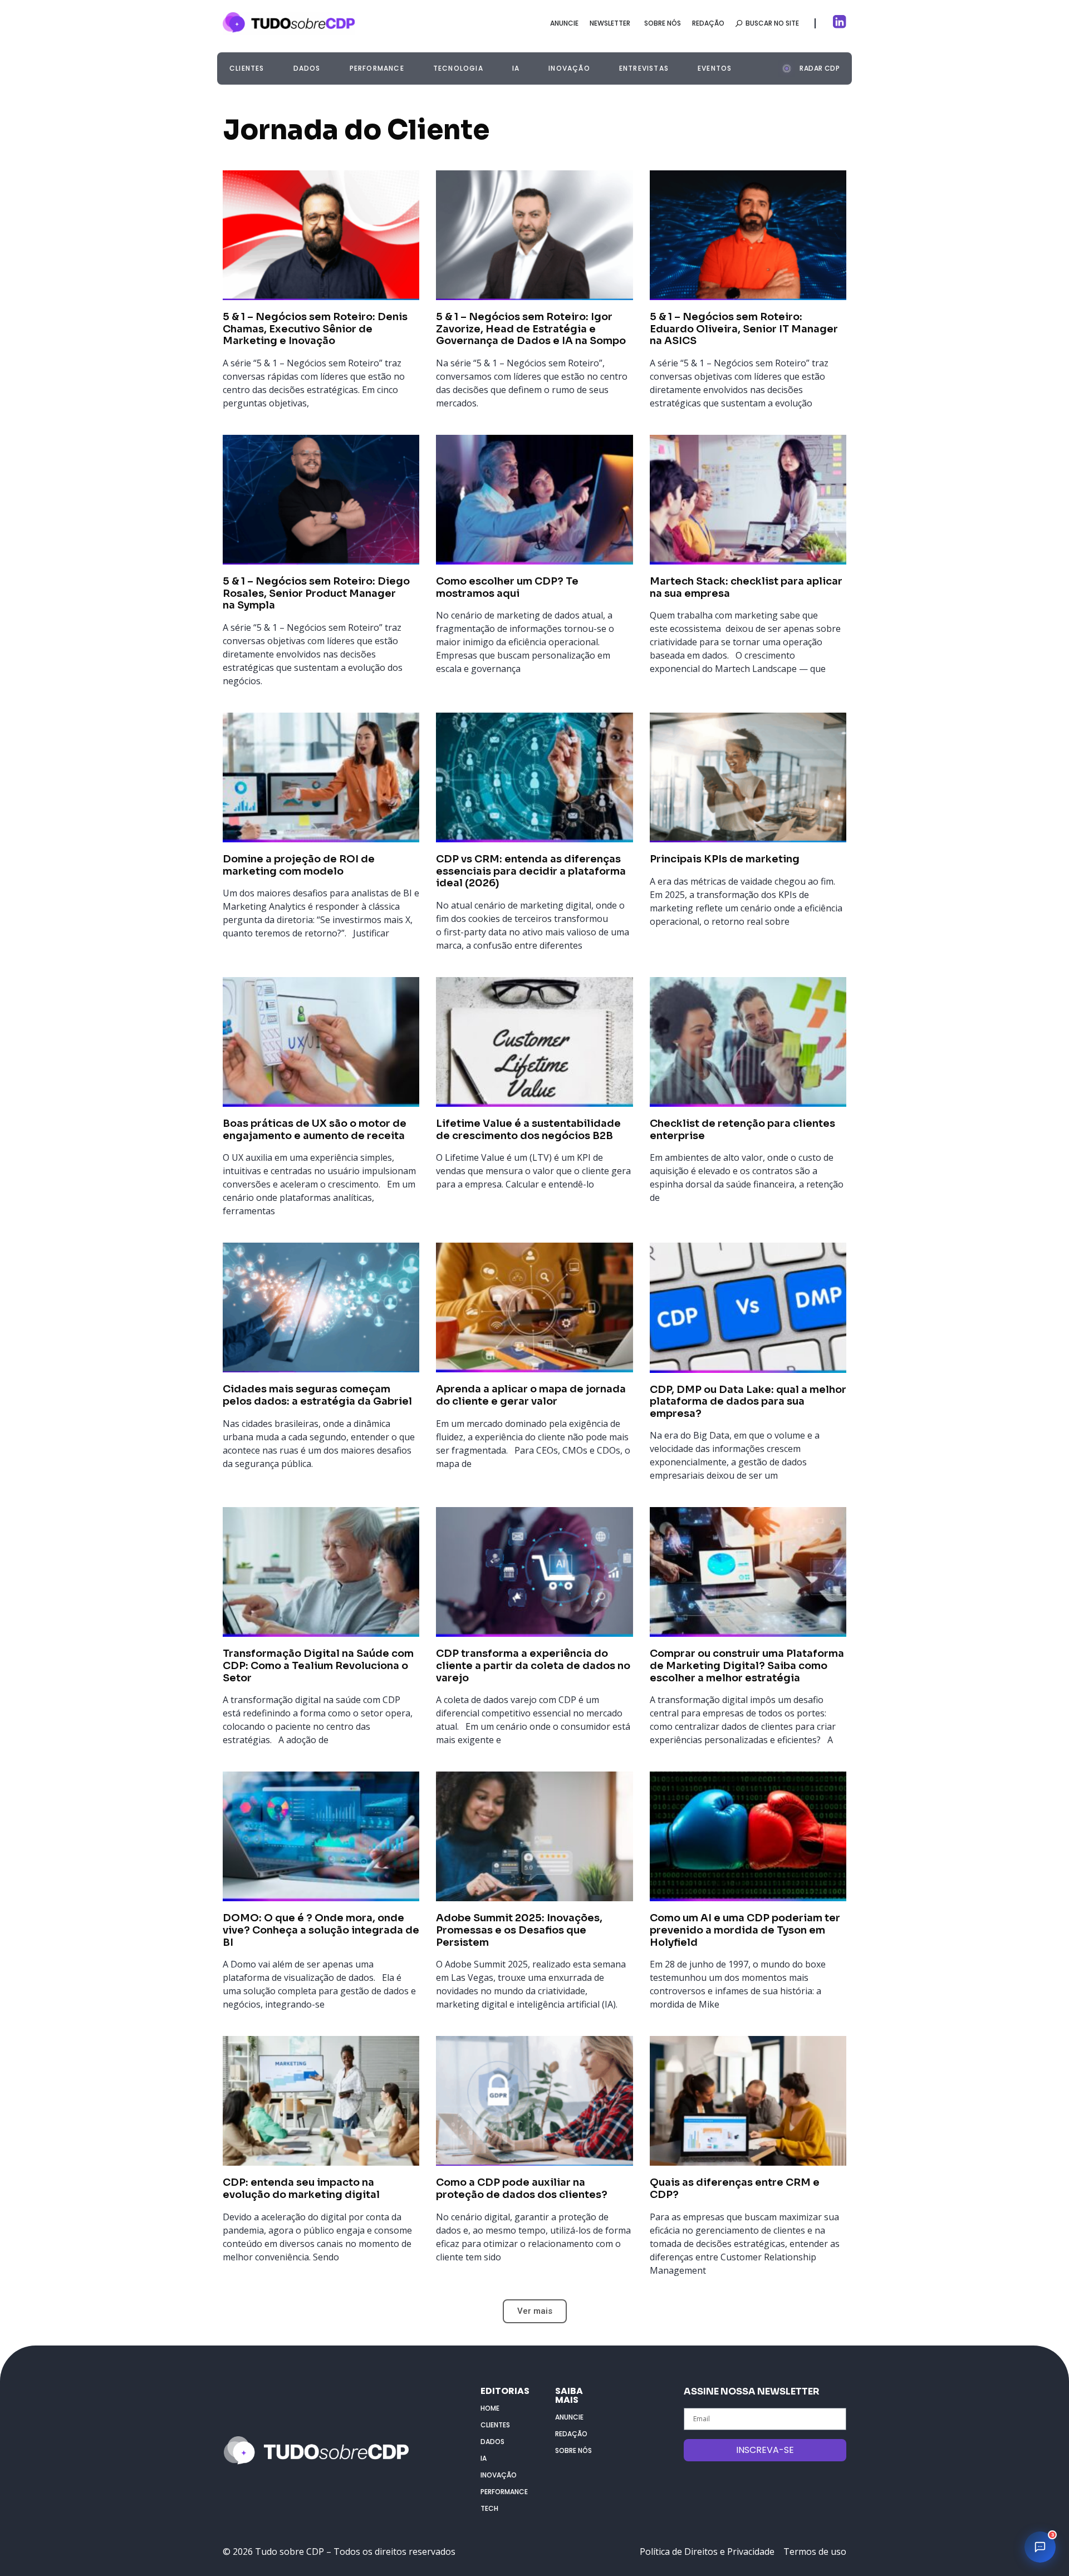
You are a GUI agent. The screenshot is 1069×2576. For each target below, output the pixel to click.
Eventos (715, 68)
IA (516, 68)
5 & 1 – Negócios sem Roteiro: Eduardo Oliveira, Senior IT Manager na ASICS (744, 329)
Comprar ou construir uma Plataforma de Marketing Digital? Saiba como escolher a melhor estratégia (747, 1665)
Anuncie (569, 2417)
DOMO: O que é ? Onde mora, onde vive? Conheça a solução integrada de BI (321, 1930)
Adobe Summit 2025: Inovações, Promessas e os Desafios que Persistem (519, 1930)
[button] (809, 67)
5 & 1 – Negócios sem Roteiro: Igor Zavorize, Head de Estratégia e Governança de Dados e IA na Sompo (531, 329)
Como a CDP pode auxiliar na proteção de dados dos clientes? (522, 2189)
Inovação (569, 68)
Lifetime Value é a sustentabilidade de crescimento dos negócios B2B (528, 1130)
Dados (307, 68)
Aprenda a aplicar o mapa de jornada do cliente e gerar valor (531, 1395)
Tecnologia (458, 68)
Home (490, 2408)
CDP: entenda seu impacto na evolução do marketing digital (301, 2189)
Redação (571, 2434)
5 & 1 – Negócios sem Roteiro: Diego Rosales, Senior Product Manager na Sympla (316, 593)
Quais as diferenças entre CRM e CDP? (735, 2189)
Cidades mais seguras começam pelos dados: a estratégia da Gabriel (317, 1395)
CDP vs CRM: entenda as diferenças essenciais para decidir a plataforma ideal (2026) (531, 871)
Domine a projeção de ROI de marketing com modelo (299, 865)
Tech (489, 2508)
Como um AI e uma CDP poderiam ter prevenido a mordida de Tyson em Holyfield (745, 1930)
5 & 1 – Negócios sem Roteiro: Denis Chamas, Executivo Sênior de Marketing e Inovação (315, 329)
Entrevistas (644, 68)
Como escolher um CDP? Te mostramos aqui (507, 587)
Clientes (247, 68)
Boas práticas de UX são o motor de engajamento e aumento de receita (316, 1130)
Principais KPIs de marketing (725, 859)
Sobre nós (573, 2450)
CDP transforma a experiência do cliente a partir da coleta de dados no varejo (533, 1665)
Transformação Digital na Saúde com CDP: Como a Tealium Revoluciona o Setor (318, 1665)
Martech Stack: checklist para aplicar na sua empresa (746, 587)
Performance (377, 68)
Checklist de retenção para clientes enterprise (742, 1130)
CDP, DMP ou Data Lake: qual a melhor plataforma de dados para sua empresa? (748, 1402)
